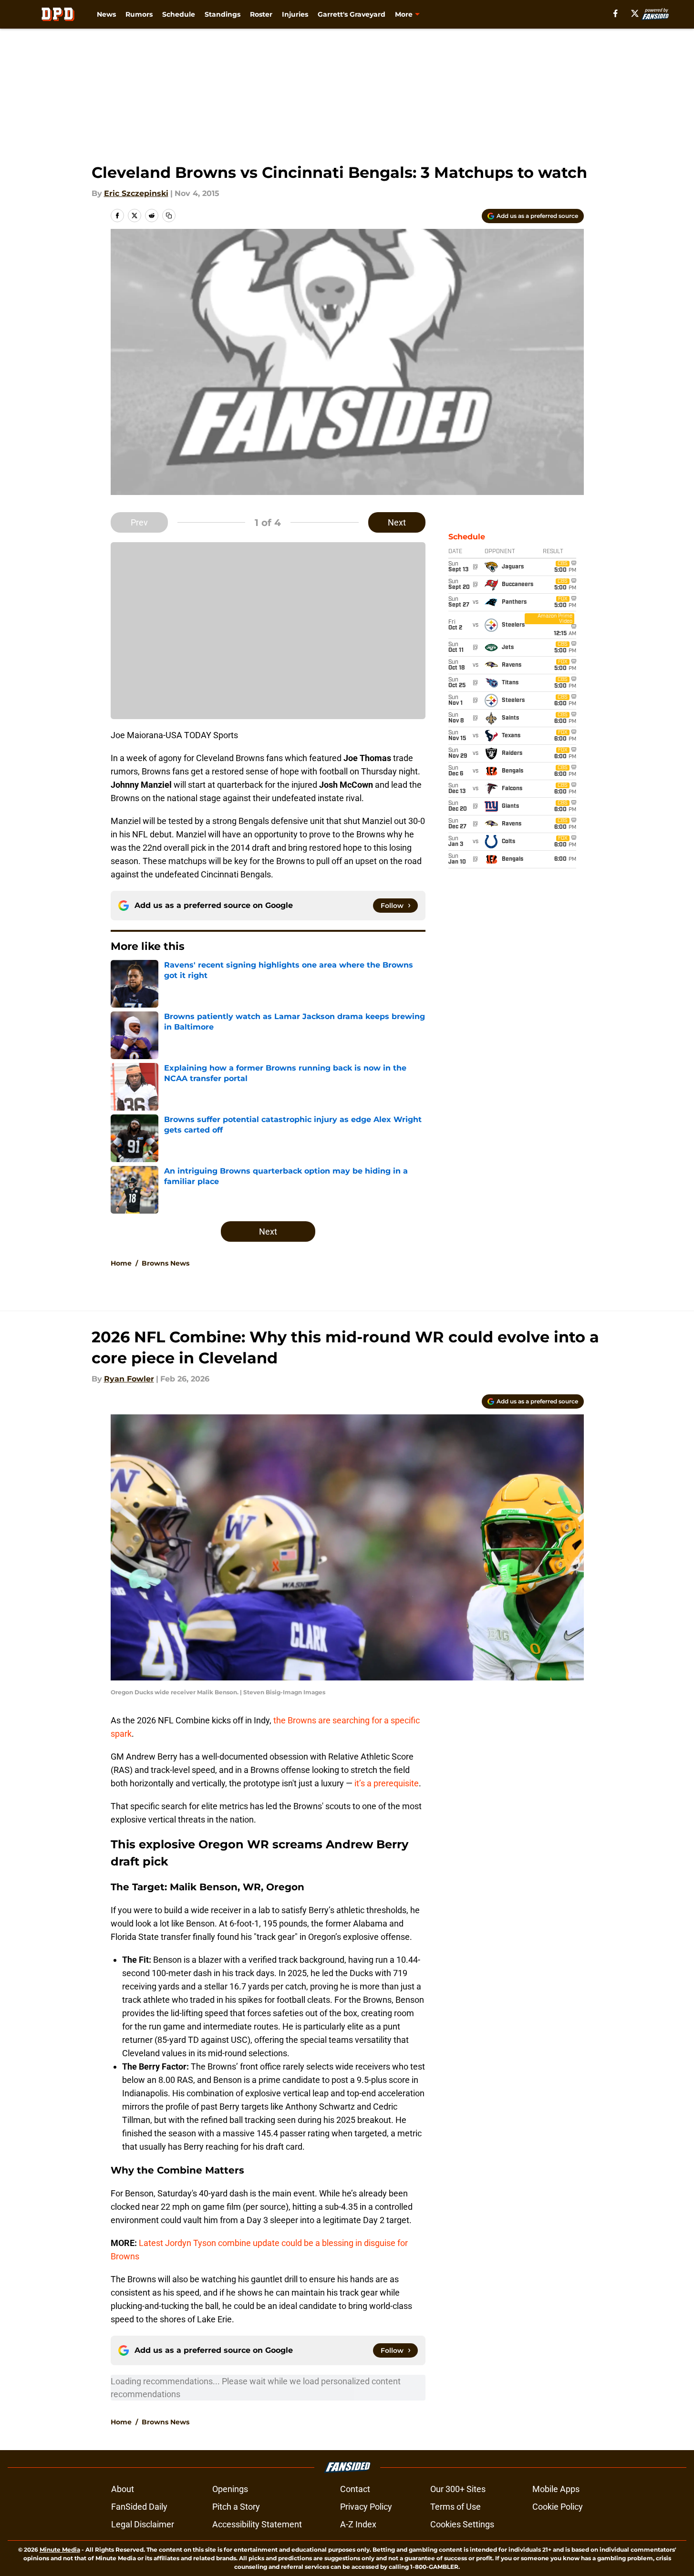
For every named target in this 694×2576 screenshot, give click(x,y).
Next (397, 522)
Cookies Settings (462, 2524)
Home (121, 1263)
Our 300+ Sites (458, 2489)
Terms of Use (456, 2507)
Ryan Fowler (129, 1379)
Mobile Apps (556, 2489)
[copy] (169, 216)
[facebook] (616, 13)
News (106, 14)
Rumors (139, 14)
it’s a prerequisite (387, 1783)
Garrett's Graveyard (352, 14)
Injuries (295, 14)
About (123, 2489)
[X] (635, 13)
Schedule (179, 14)
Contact (355, 2489)
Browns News (166, 1263)
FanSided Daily (139, 2507)
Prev (139, 522)
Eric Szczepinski (136, 193)
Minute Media (60, 2550)
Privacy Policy (366, 2507)
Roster (261, 14)
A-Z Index (358, 2524)
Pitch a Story (236, 2507)
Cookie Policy (558, 2507)
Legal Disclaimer (143, 2524)
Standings (223, 14)
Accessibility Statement (257, 2524)
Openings (230, 2489)
